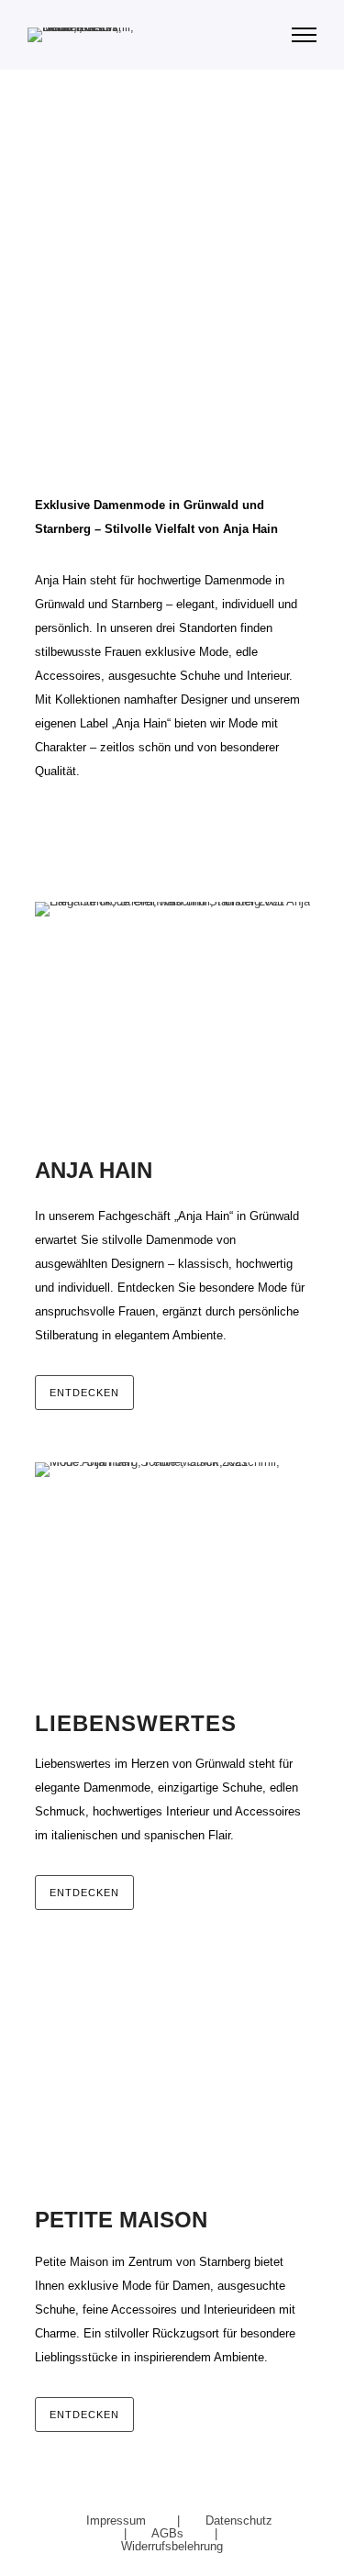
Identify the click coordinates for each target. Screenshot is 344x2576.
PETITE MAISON (180, 313)
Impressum (118, 2520)
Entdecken (84, 1393)
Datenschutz (239, 2520)
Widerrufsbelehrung (172, 2546)
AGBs (169, 2533)
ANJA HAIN (122, 165)
